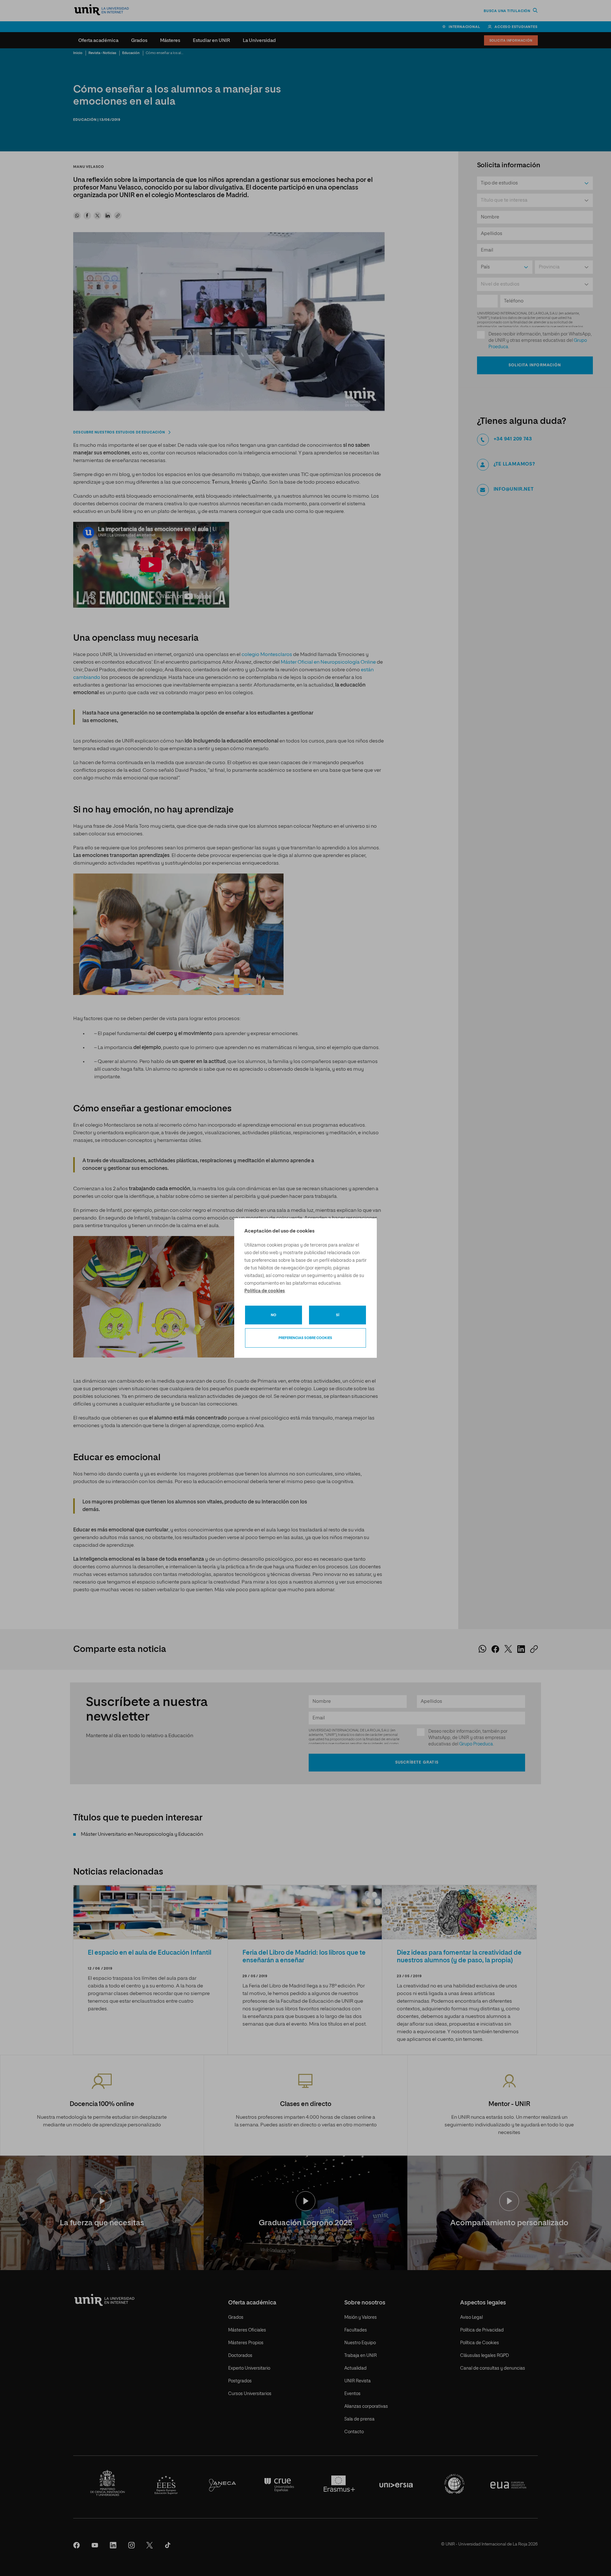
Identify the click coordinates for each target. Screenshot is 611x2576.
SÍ (338, 1315)
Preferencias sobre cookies (305, 1338)
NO (274, 1315)
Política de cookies (265, 1291)
